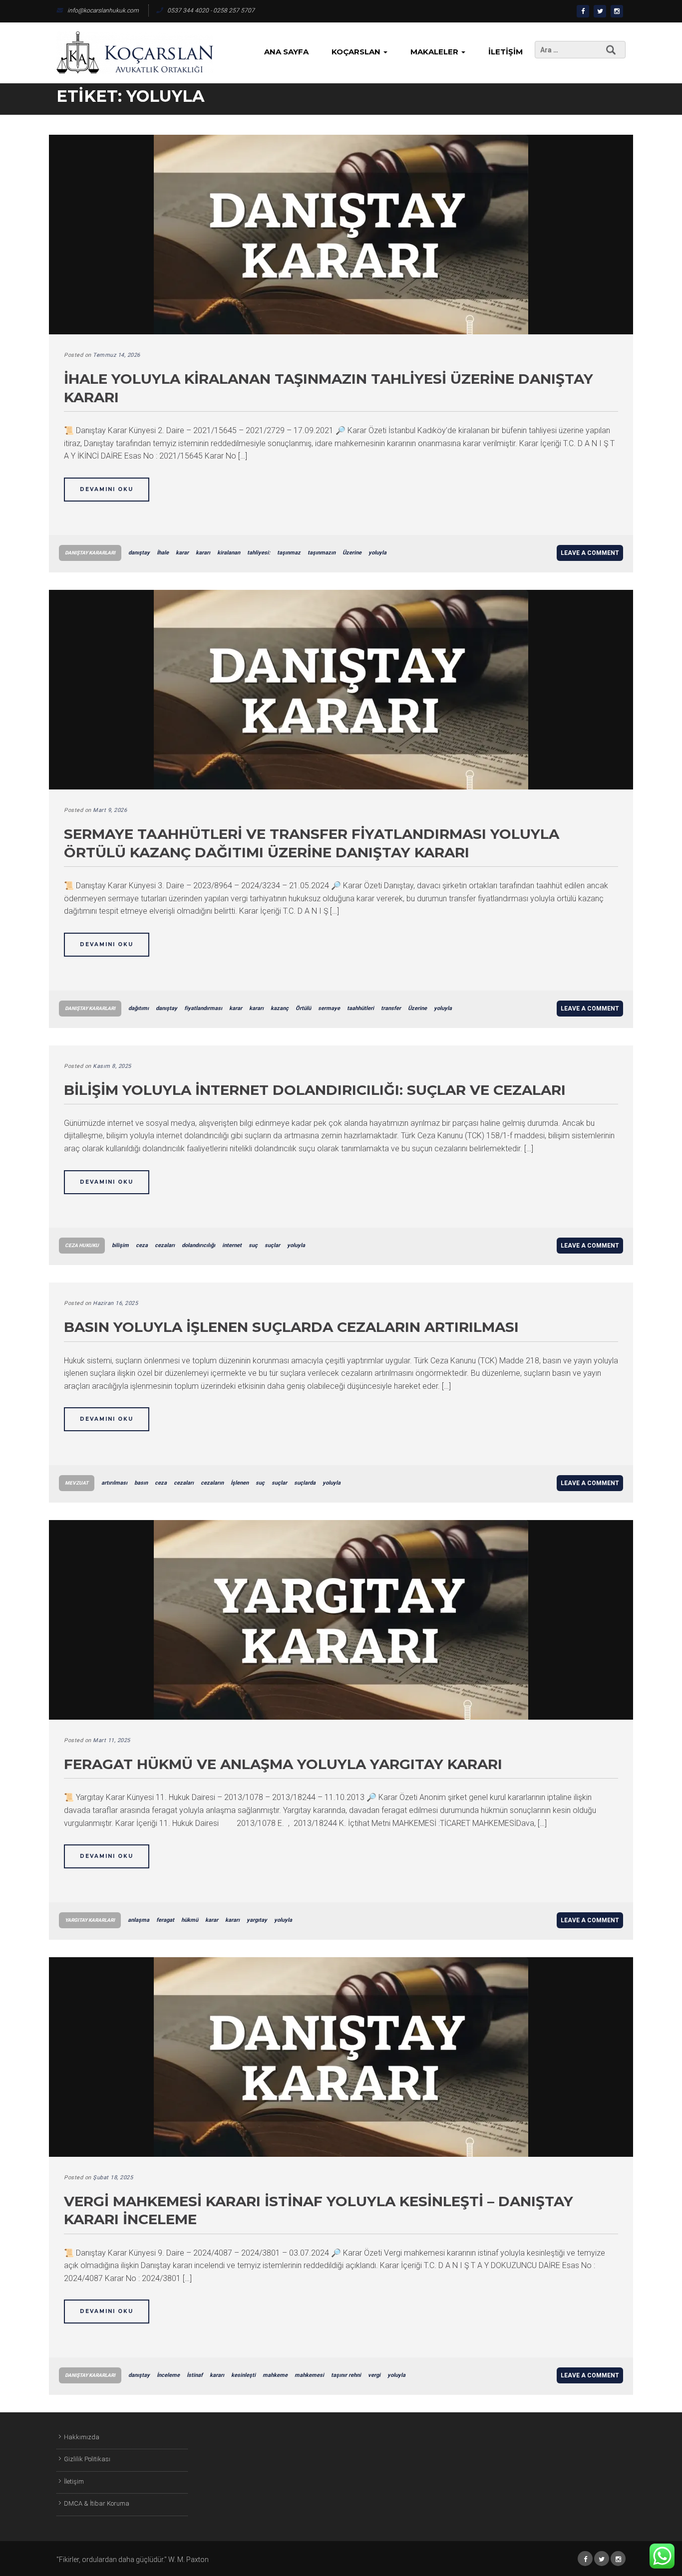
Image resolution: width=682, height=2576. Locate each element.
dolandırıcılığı (198, 1245)
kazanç (280, 1008)
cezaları (165, 1245)
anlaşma (139, 1920)
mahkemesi (309, 2375)
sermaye (329, 1008)
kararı (203, 553)
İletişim (506, 52)
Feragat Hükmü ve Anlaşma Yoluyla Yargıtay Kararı (283, 1764)
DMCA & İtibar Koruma (97, 2503)
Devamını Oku (107, 489)
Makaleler (435, 52)
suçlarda (305, 1483)
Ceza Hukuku (82, 1245)
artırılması (114, 1483)
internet (232, 1245)
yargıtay (257, 1920)
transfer (391, 1008)
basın (141, 1483)
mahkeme (275, 2375)
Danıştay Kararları (90, 553)
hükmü (190, 1920)
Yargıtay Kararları (90, 1920)
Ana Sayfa (286, 52)
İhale (163, 553)
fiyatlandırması (203, 1008)
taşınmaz (289, 553)
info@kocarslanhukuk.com (103, 10)
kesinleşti (243, 2375)
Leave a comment (590, 553)
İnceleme (168, 2375)
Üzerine (352, 553)
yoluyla (377, 553)
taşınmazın (322, 553)
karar (182, 553)
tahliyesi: (259, 553)
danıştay (139, 553)
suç (253, 1245)
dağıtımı (139, 1008)
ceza (142, 1245)
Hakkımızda (82, 2437)
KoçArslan (357, 52)
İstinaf (195, 2375)
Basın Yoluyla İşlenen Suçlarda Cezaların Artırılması (291, 1327)
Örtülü (303, 1008)
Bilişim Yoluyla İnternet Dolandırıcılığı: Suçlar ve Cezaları (315, 1090)
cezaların (212, 1483)
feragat (165, 1920)
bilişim (120, 1245)
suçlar (272, 1245)
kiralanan (229, 553)
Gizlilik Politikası (87, 2459)
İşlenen (240, 1483)
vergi (374, 2375)
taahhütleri (360, 1008)
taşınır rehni (346, 2375)
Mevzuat (77, 1483)
